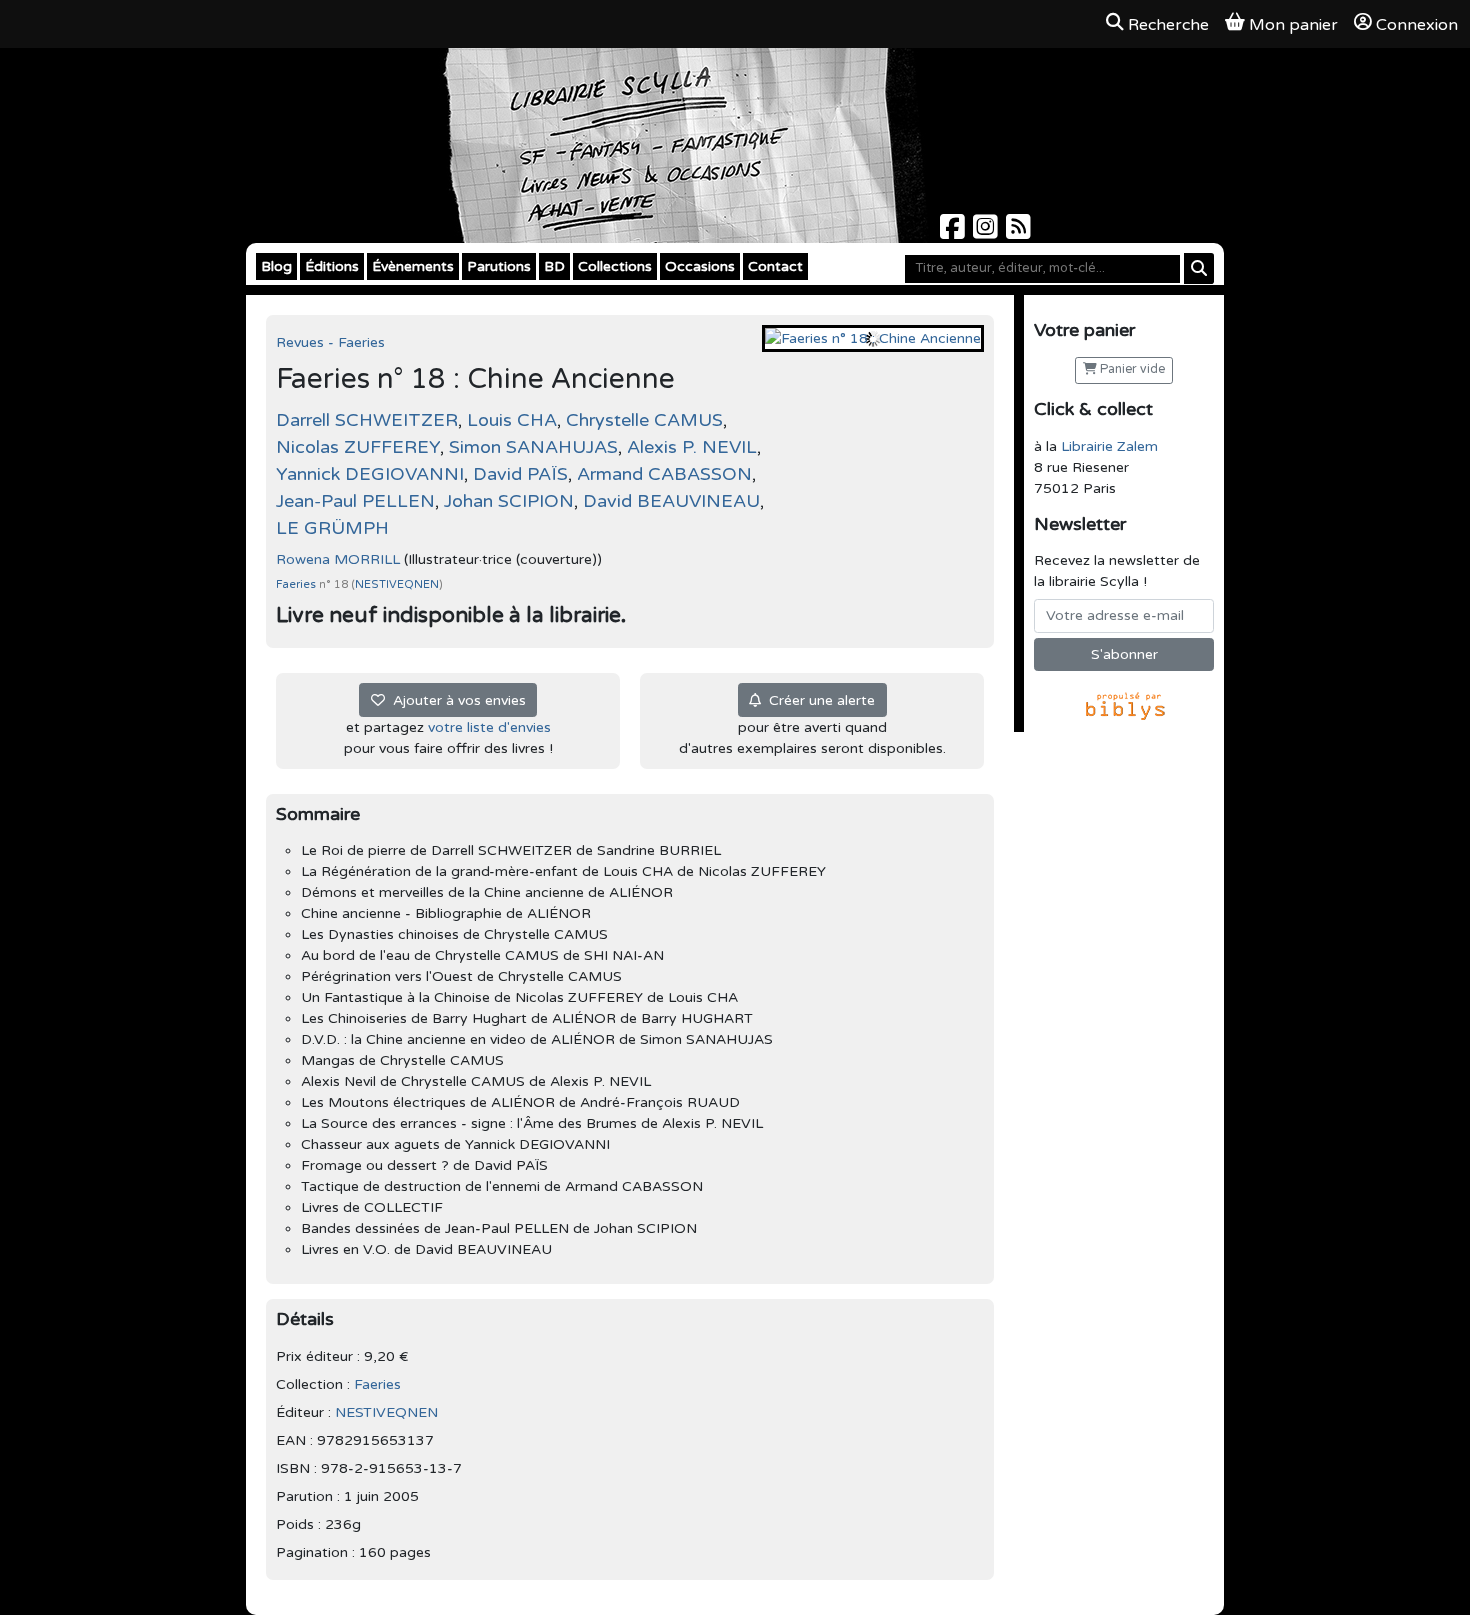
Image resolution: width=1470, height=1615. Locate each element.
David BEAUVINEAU (671, 501)
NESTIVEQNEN (397, 584)
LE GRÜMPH (332, 528)
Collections (615, 266)
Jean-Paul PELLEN (355, 501)
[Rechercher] (1199, 268)
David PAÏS (520, 474)
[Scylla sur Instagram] (987, 232)
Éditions (332, 266)
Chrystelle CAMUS (644, 420)
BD (554, 266)
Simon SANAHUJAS (533, 447)
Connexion (1417, 25)
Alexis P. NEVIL (692, 447)
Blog (276, 266)
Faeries (297, 584)
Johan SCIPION (509, 501)
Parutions (499, 266)
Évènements (413, 266)
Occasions (700, 266)
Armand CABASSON (664, 474)
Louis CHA (512, 420)
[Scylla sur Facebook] (954, 232)
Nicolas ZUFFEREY (358, 447)
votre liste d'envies (489, 727)
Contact (775, 266)
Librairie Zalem (1109, 446)
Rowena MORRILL (338, 559)
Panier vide (1131, 369)
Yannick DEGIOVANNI (370, 474)
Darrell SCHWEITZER (367, 420)
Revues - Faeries (330, 342)
